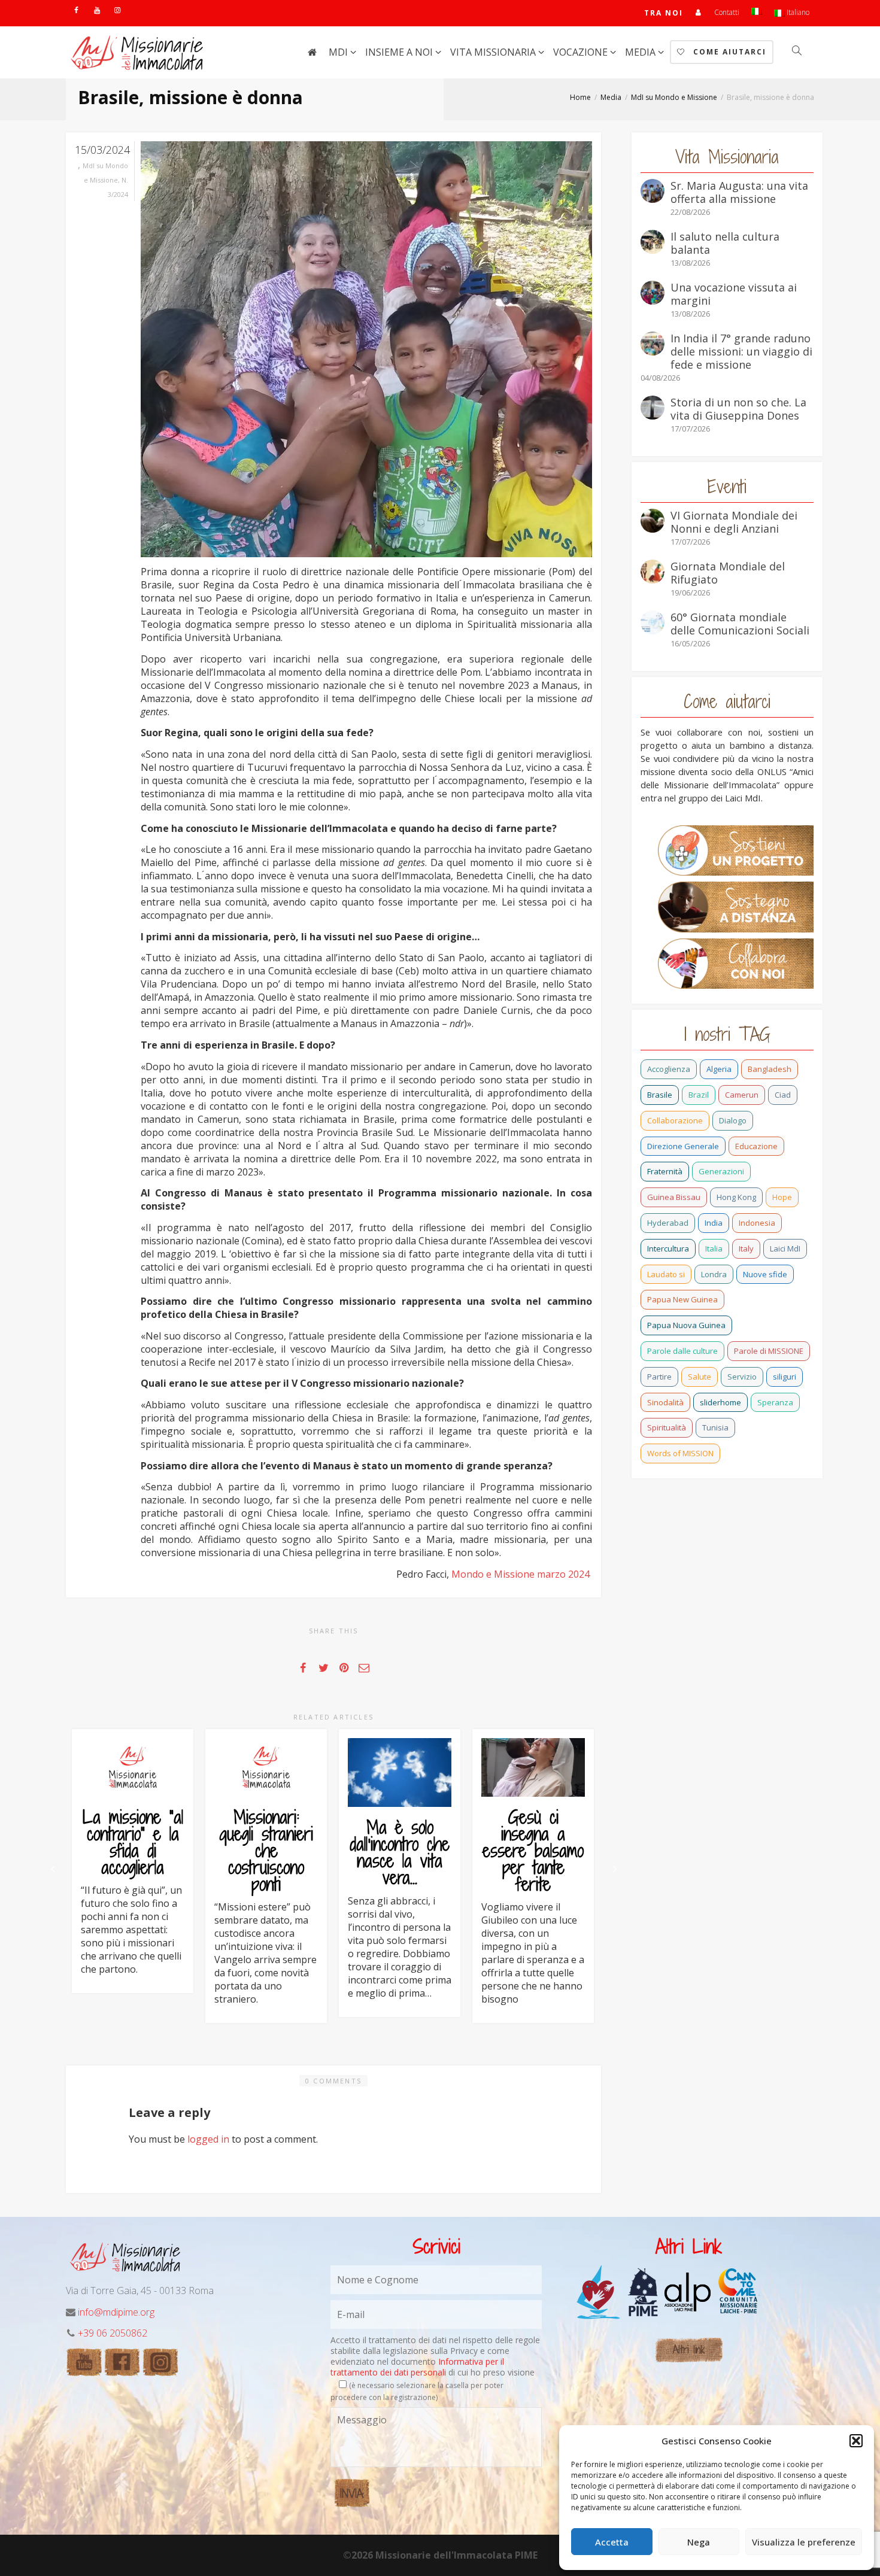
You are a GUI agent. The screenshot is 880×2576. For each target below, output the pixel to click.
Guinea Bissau (674, 1197)
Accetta (612, 2542)
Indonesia (757, 1223)
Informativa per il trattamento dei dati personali (417, 2367)
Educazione (756, 1146)
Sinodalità (665, 1402)
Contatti (727, 12)
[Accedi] (699, 12)
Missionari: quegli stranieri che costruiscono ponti (266, 1851)
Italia (714, 1248)
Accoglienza (669, 1069)
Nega (699, 2542)
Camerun (742, 1095)
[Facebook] (76, 10)
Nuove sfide (765, 1274)
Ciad (783, 1095)
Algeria (719, 1069)
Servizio (742, 1377)
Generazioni (721, 1171)
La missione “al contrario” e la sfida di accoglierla (133, 1842)
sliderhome (720, 1402)
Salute (700, 1377)
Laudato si (666, 1274)
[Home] (312, 52)
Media (641, 52)
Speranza (775, 1402)
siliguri (785, 1377)
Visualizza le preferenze (804, 2542)
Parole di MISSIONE (769, 1351)
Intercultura (668, 1248)
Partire (659, 1377)
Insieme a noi (400, 52)
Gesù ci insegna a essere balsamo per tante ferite (533, 1851)
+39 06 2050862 (113, 2333)
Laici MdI (785, 1248)
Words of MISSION (680, 1453)
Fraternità (665, 1171)
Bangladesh (770, 1069)
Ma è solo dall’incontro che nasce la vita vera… (400, 1852)
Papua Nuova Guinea (686, 1325)
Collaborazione (675, 1120)
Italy (746, 1248)
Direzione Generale (683, 1146)
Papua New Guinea (682, 1299)
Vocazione (582, 52)
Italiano (797, 12)
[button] (856, 2441)
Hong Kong (736, 1197)
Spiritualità (667, 1427)
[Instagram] (117, 10)
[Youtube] (97, 10)
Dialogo (733, 1120)
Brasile (660, 1095)
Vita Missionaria (494, 52)
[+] (133, 1767)
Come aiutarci (728, 52)
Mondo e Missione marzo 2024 (522, 1574)
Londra (714, 1274)
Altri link (689, 2349)
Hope (782, 1197)
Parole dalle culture (682, 1351)
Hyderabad (668, 1223)
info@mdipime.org (116, 2312)
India (714, 1223)
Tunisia (715, 1427)
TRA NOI (664, 13)
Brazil (699, 1095)
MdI (339, 52)
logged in (208, 2139)
